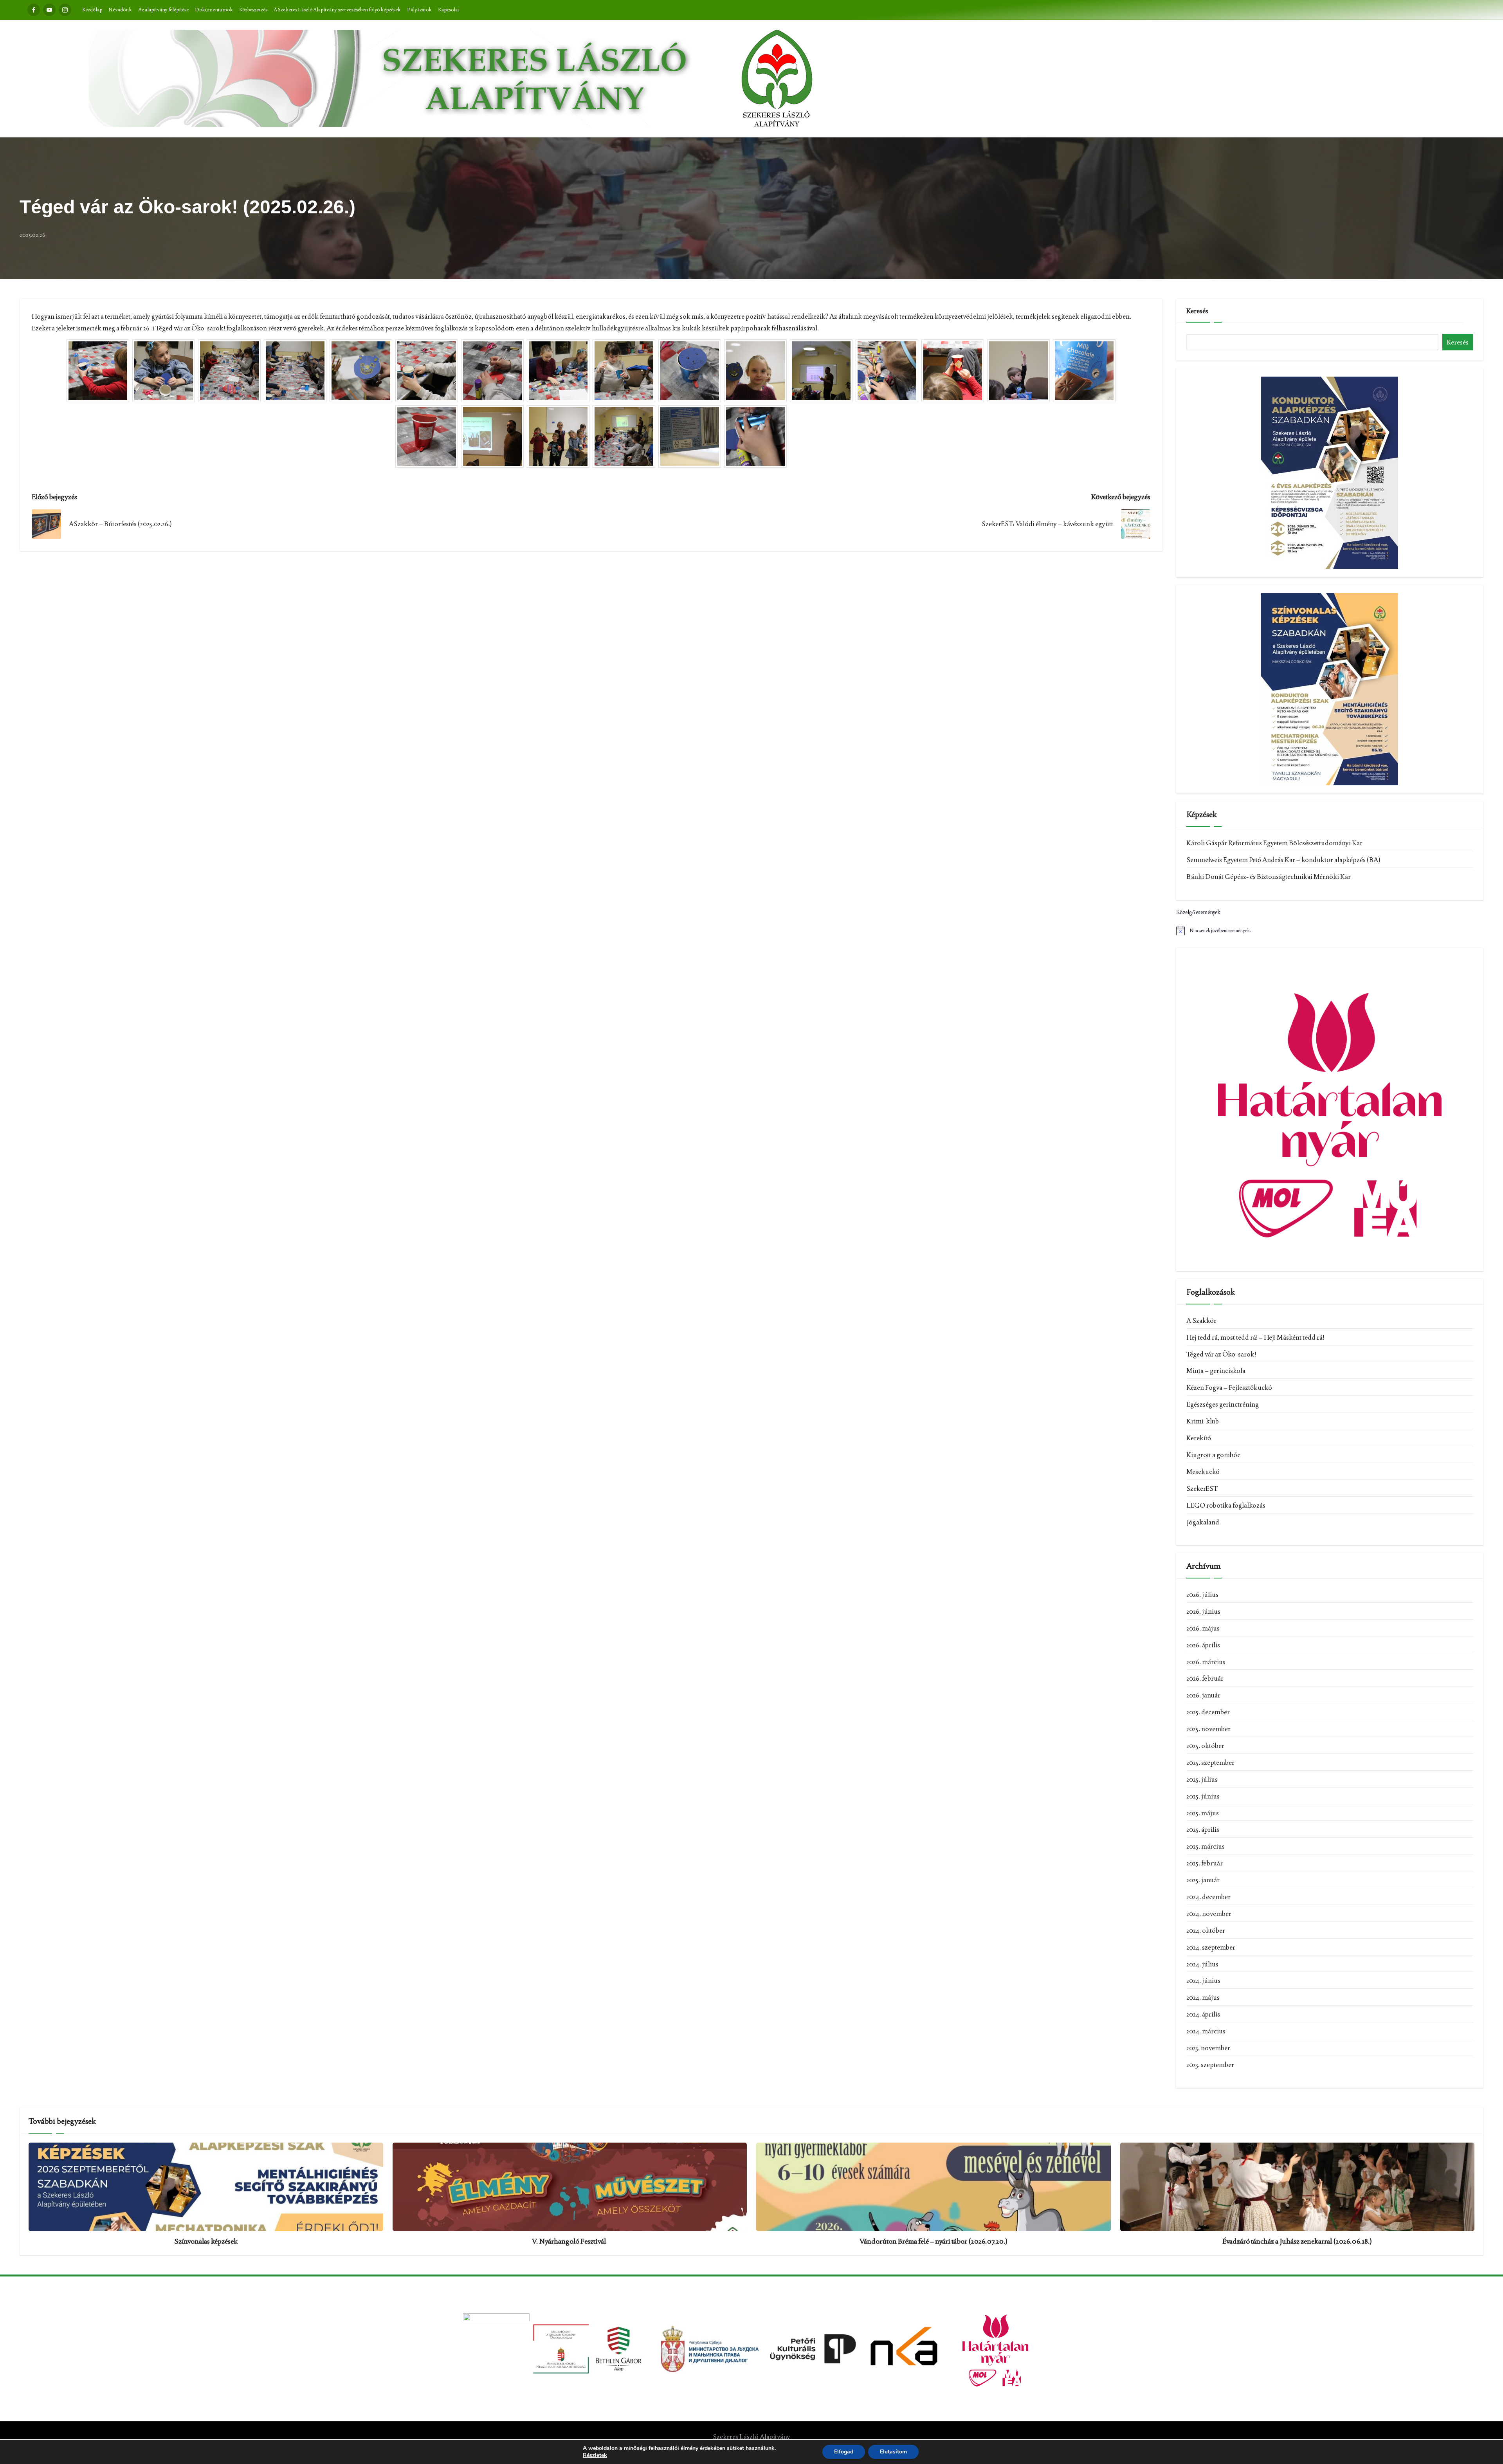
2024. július (1202, 1964)
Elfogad (844, 2452)
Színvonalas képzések (206, 2241)
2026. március (1206, 1662)
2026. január (1203, 1695)
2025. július (1202, 1779)
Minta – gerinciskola (1216, 1371)
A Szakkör (1201, 1320)
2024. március (1206, 2031)
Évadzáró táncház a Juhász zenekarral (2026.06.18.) (1297, 2241)
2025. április (1203, 1829)
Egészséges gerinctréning (1223, 1404)
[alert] (1330, 931)
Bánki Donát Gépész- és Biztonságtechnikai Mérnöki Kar (1269, 877)
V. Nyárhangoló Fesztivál (569, 2241)
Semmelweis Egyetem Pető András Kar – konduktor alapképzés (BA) (1283, 860)
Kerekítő (1199, 1438)
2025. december (1208, 1712)
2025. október (1205, 1746)
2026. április (1203, 1645)
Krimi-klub (1203, 1421)
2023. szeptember (1210, 2065)
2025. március (1206, 1846)
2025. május (1203, 1813)
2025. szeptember (1210, 1762)
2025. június (1203, 1796)
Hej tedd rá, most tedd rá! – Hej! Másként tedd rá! (1255, 1337)
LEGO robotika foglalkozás (1226, 1505)
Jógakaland (1203, 1522)
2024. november (1209, 1914)
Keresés (1197, 311)
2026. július (1202, 1595)
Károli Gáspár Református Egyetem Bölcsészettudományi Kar (1274, 843)
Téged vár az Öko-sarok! (1221, 1354)
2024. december (1208, 1897)
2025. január (1203, 1880)
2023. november (1208, 2048)
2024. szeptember (1211, 1947)
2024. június (1203, 1981)
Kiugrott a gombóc (1213, 1455)
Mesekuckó (1203, 1472)
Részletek (595, 2455)
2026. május (1203, 1628)
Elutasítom (893, 2452)
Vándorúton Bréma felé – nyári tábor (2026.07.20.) (934, 2241)
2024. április (1203, 2014)
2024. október (1206, 1930)
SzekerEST (1202, 1488)
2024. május (1203, 1997)
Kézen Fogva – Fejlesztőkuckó (1229, 1387)
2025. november (1208, 1729)
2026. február (1205, 1678)
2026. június (1203, 1611)
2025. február (1205, 1863)
